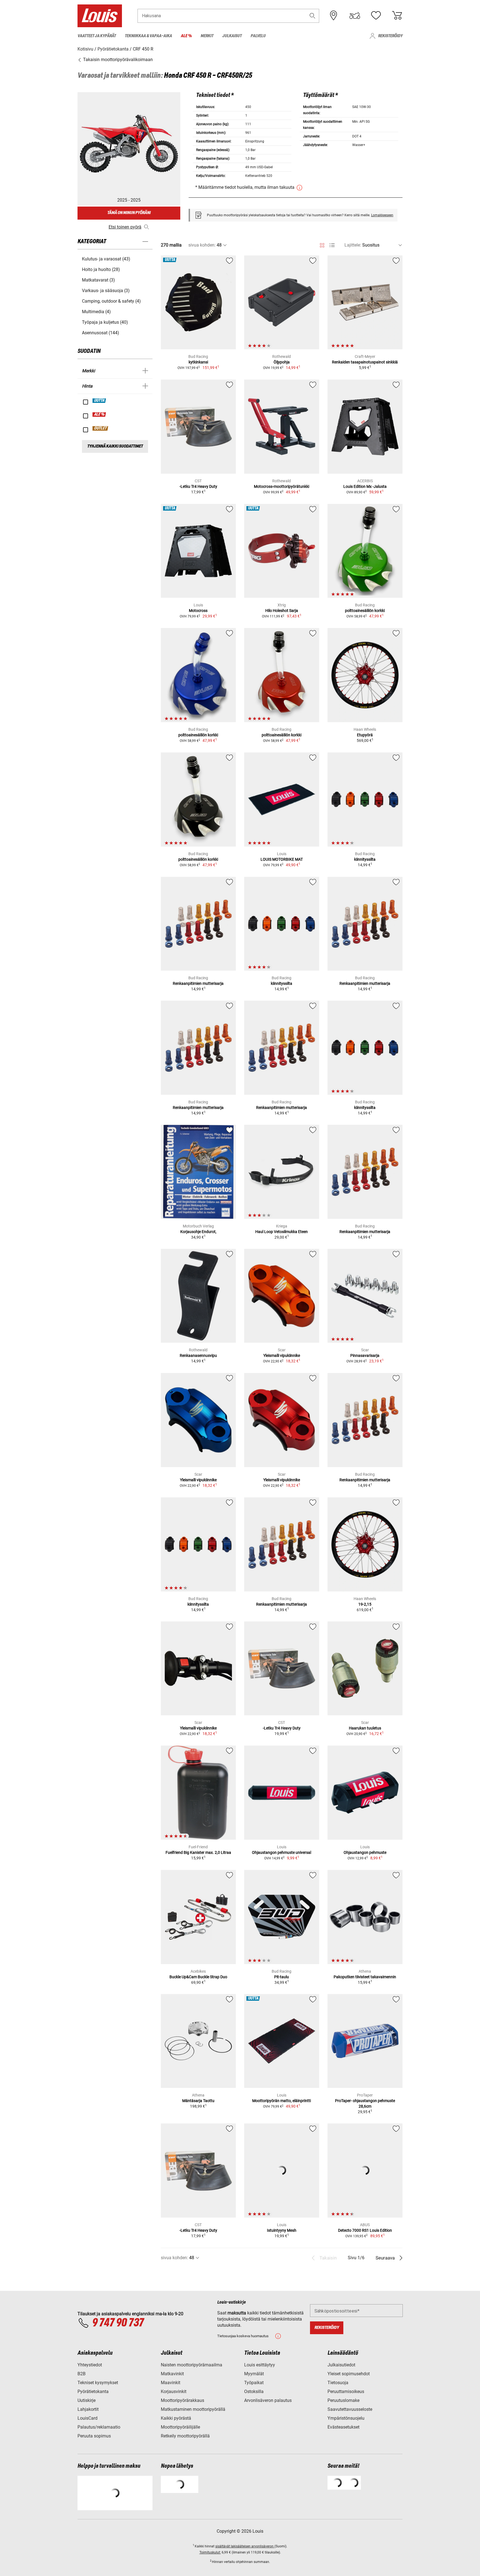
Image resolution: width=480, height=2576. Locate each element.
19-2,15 (365, 1604)
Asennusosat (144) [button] (101, 333)
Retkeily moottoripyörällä (185, 2436)
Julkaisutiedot (341, 2365)
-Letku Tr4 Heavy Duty (198, 486)
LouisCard (87, 2418)
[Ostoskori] (397, 16)
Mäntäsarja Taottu (198, 2101)
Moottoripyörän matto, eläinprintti (282, 2101)
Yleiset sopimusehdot (349, 2374)
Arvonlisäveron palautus (268, 2400)
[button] (312, 16)
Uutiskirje (87, 2400)
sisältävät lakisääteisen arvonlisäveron (245, 2546)
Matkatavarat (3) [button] (98, 280)
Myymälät (254, 2374)
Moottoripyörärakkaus (182, 2400)
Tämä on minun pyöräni (129, 213)
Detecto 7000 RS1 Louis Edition (365, 2230)
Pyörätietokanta (93, 2392)
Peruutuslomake (343, 2400)
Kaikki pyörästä (176, 2418)
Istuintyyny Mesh (282, 2230)
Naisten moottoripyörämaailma (192, 2365)
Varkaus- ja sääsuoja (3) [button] (106, 291)
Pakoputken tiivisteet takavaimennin (365, 1977)
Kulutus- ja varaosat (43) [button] (106, 259)
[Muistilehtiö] (376, 16)
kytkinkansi (198, 362)
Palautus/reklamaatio (99, 2427)
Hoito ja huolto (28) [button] (101, 269)
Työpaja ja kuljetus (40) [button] (105, 322)
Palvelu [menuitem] (258, 36)
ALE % (99, 415)
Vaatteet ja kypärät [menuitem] (97, 36)
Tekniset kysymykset (98, 2383)
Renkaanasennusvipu (198, 1355)
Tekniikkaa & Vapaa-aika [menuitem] (148, 36)
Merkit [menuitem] (207, 36)
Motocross (198, 611)
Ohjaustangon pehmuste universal (282, 1852)
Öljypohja (282, 362)
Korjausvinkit (174, 2392)
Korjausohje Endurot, (198, 1232)
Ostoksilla (254, 2392)
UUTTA (99, 401)
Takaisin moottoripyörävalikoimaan (117, 60)
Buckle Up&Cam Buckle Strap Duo (198, 1977)
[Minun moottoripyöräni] (355, 16)
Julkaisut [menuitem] (232, 36)
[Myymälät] (334, 16)
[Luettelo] (332, 245)
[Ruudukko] (322, 244)
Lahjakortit (88, 2409)
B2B (82, 2374)
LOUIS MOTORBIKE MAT (282, 859)
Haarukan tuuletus (365, 1728)
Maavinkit (171, 2383)
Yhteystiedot (90, 2365)
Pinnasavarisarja (365, 1355)
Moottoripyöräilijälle (180, 2427)
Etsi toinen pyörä (125, 227)
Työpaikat (254, 2383)
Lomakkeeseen (382, 215)
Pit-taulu (282, 1977)
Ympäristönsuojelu (346, 2418)
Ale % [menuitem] (186, 36)
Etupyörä (365, 735)
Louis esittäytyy (260, 2365)
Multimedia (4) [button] (96, 312)
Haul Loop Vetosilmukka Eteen (282, 1232)
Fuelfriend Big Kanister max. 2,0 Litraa (198, 1852)
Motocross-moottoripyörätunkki (282, 486)
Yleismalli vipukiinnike (282, 1355)
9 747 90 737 (118, 2323)
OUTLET (101, 428)
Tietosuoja (338, 2383)
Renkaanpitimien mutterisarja (198, 983)
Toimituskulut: (210, 2552)
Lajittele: (353, 245)
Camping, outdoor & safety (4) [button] (111, 301)
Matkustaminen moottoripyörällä (193, 2409)
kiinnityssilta (365, 859)
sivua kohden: (202, 245)
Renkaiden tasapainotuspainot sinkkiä (365, 362)
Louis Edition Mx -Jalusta (365, 486)
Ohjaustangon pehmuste (365, 1852)
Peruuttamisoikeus (346, 2392)
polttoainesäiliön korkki (365, 611)
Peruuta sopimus (94, 2436)
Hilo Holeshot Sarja (282, 611)
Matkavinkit (172, 2374)
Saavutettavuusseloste (350, 2409)
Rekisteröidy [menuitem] (390, 36)
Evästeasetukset (343, 2427)
